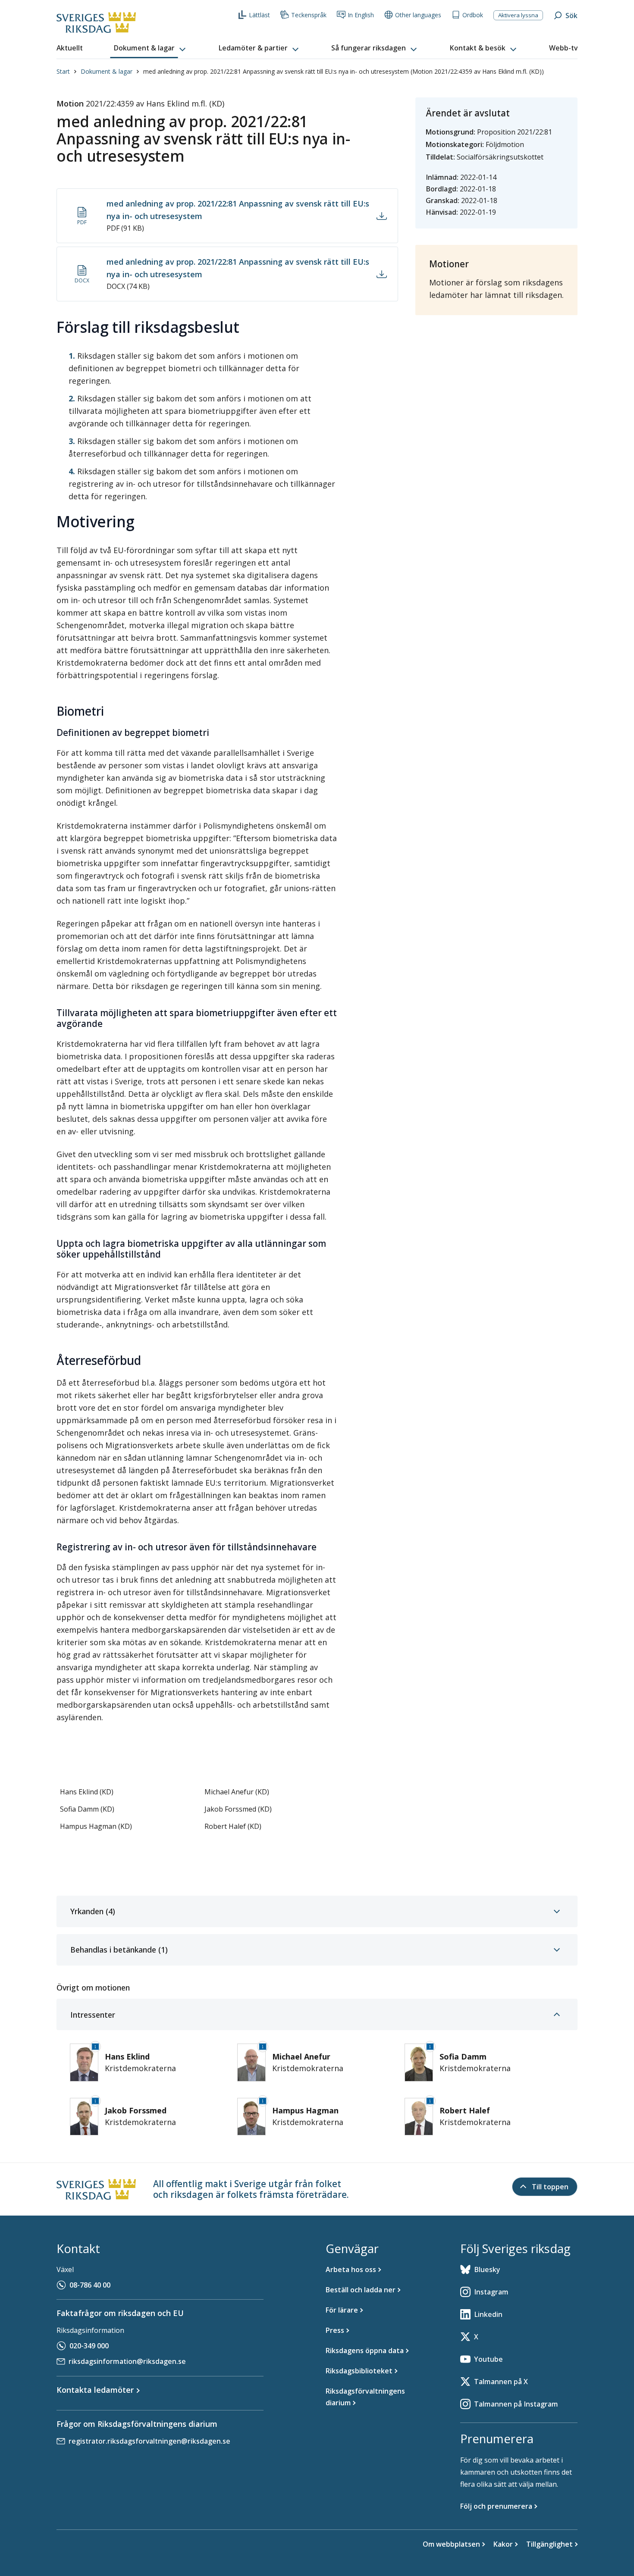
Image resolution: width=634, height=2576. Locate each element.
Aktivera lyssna (518, 15)
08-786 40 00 (90, 2285)
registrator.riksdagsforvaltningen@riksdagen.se (149, 2441)
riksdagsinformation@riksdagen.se (127, 2361)
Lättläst (259, 15)
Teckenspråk (309, 15)
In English (361, 15)
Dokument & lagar (107, 71)
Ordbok (473, 15)
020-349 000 (89, 2346)
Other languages (418, 15)
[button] (151, 48)
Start (63, 71)
